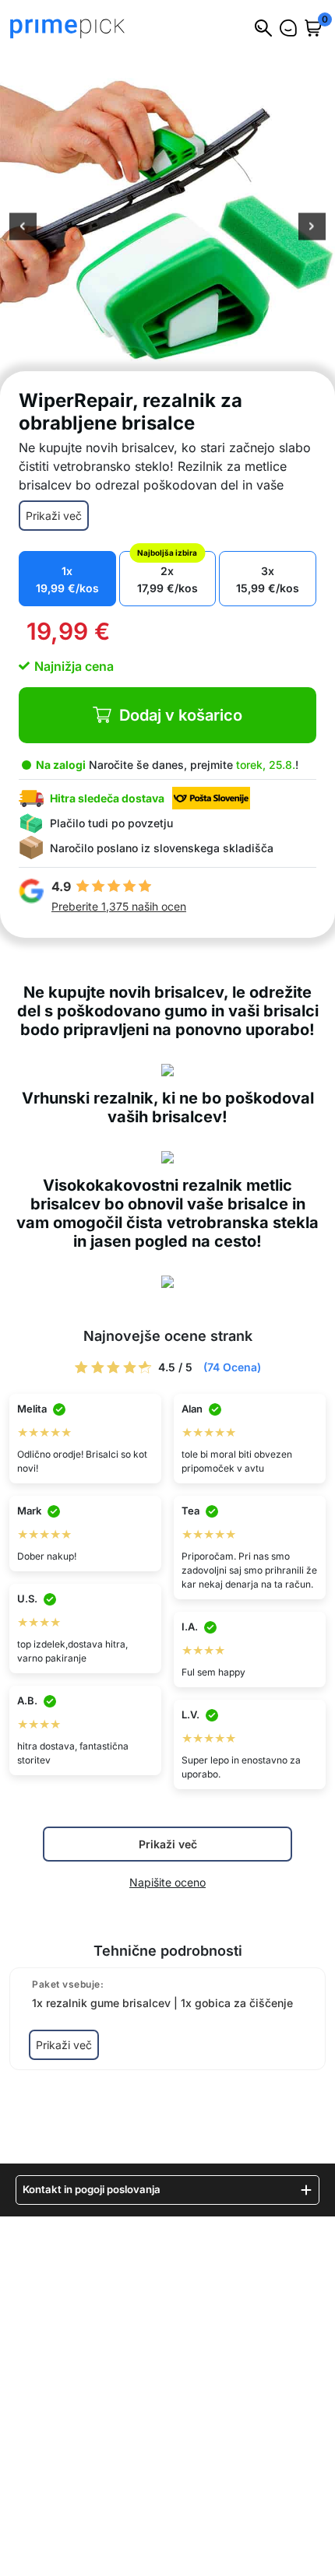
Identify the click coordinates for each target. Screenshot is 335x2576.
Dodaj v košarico (181, 715)
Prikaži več (54, 516)
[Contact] (288, 28)
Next (312, 228)
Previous (23, 228)
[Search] (263, 28)
